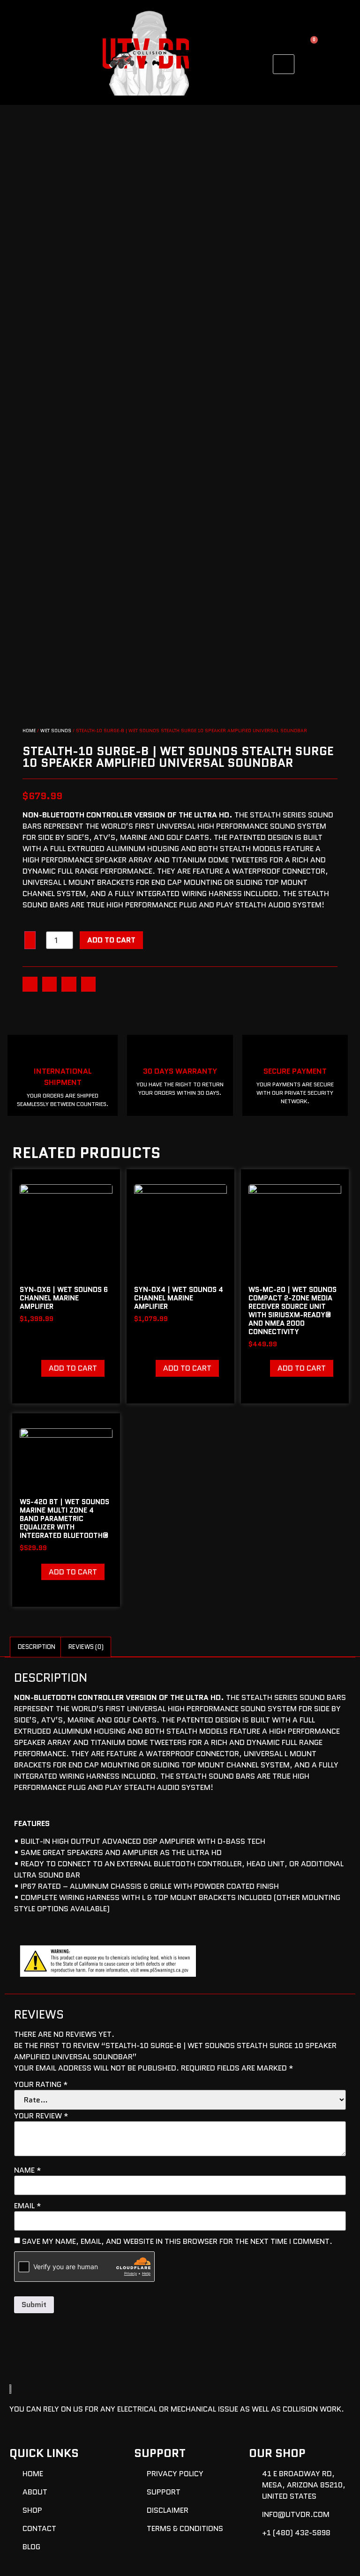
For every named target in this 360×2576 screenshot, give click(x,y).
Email (28, 2206)
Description (37, 1647)
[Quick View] (37, 1368)
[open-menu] (284, 64)
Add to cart (111, 940)
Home (29, 731)
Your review (41, 2116)
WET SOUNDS (56, 731)
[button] (30, 984)
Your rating (41, 2085)
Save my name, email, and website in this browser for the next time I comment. (177, 2242)
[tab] (36, 1647)
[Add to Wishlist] (30, 940)
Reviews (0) (86, 1647)
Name (28, 2170)
